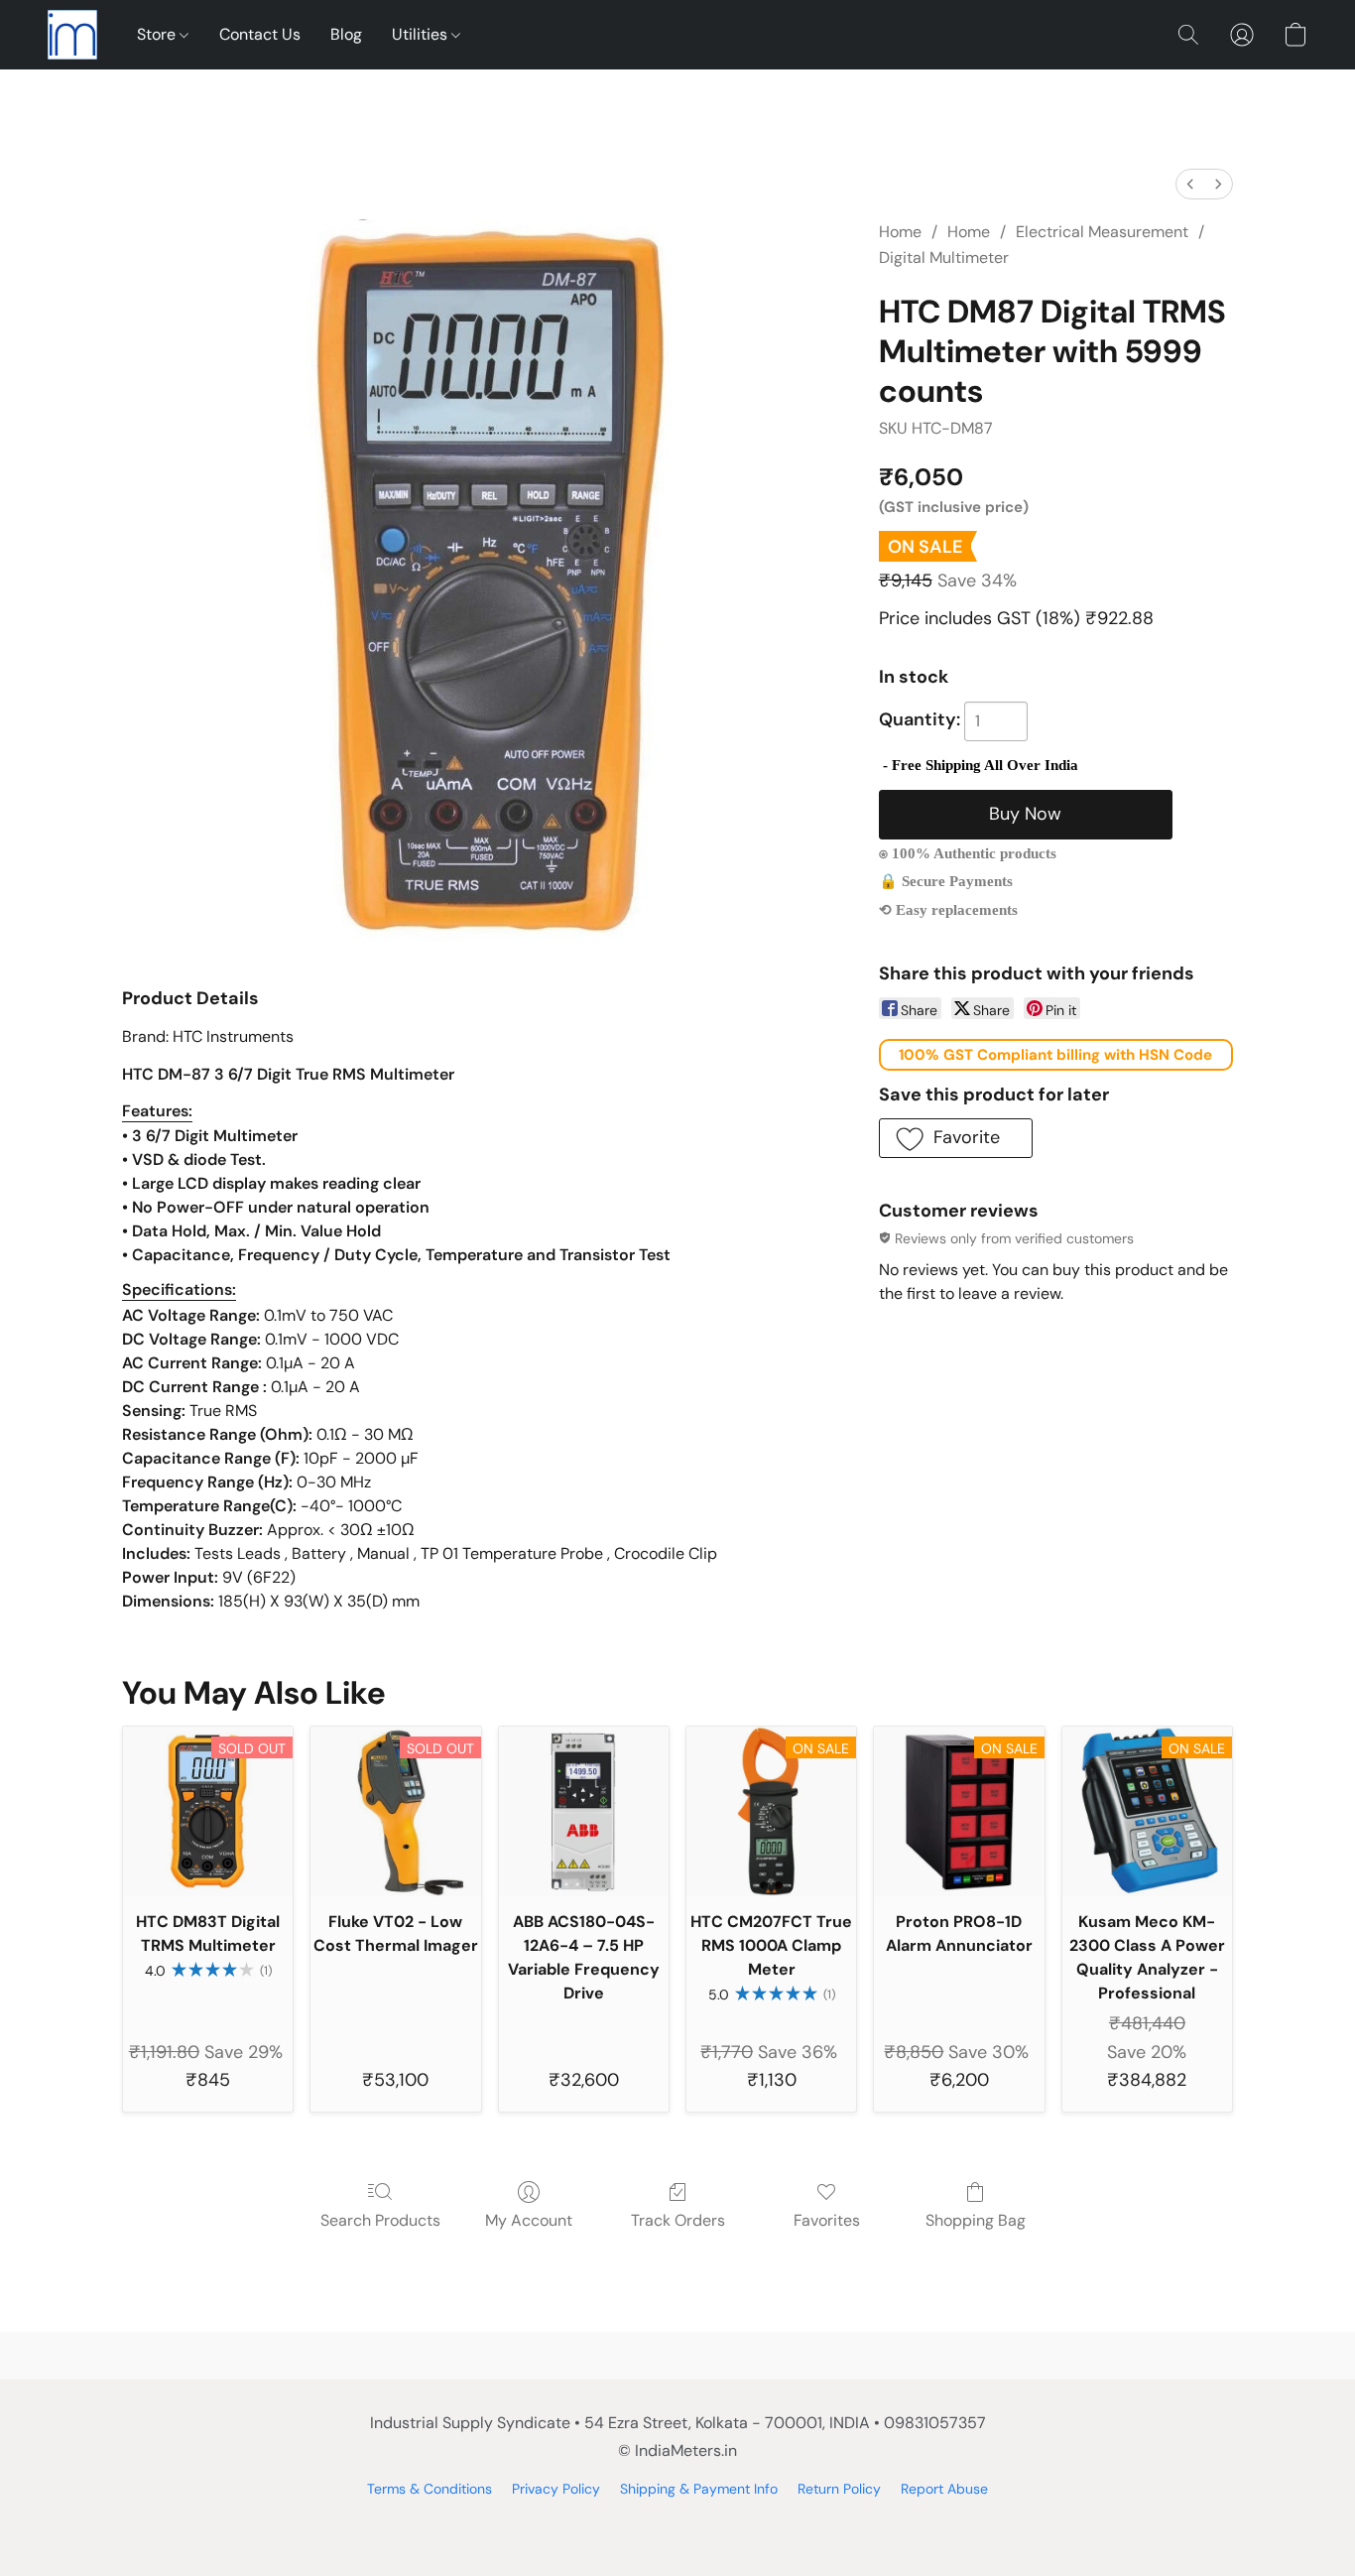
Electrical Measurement (1102, 232)
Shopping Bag (976, 2220)
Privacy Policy (556, 2489)
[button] (72, 35)
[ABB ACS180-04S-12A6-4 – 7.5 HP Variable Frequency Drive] (584, 1811)
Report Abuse (944, 2489)
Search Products (380, 2220)
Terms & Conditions (430, 2489)
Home (900, 232)
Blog (346, 34)
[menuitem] (1190, 184)
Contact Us (260, 34)
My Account (529, 2220)
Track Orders (678, 2220)
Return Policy (839, 2489)
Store (158, 34)
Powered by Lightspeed (678, 2522)
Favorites (827, 2220)
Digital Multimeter (944, 258)
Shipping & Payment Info (699, 2489)
